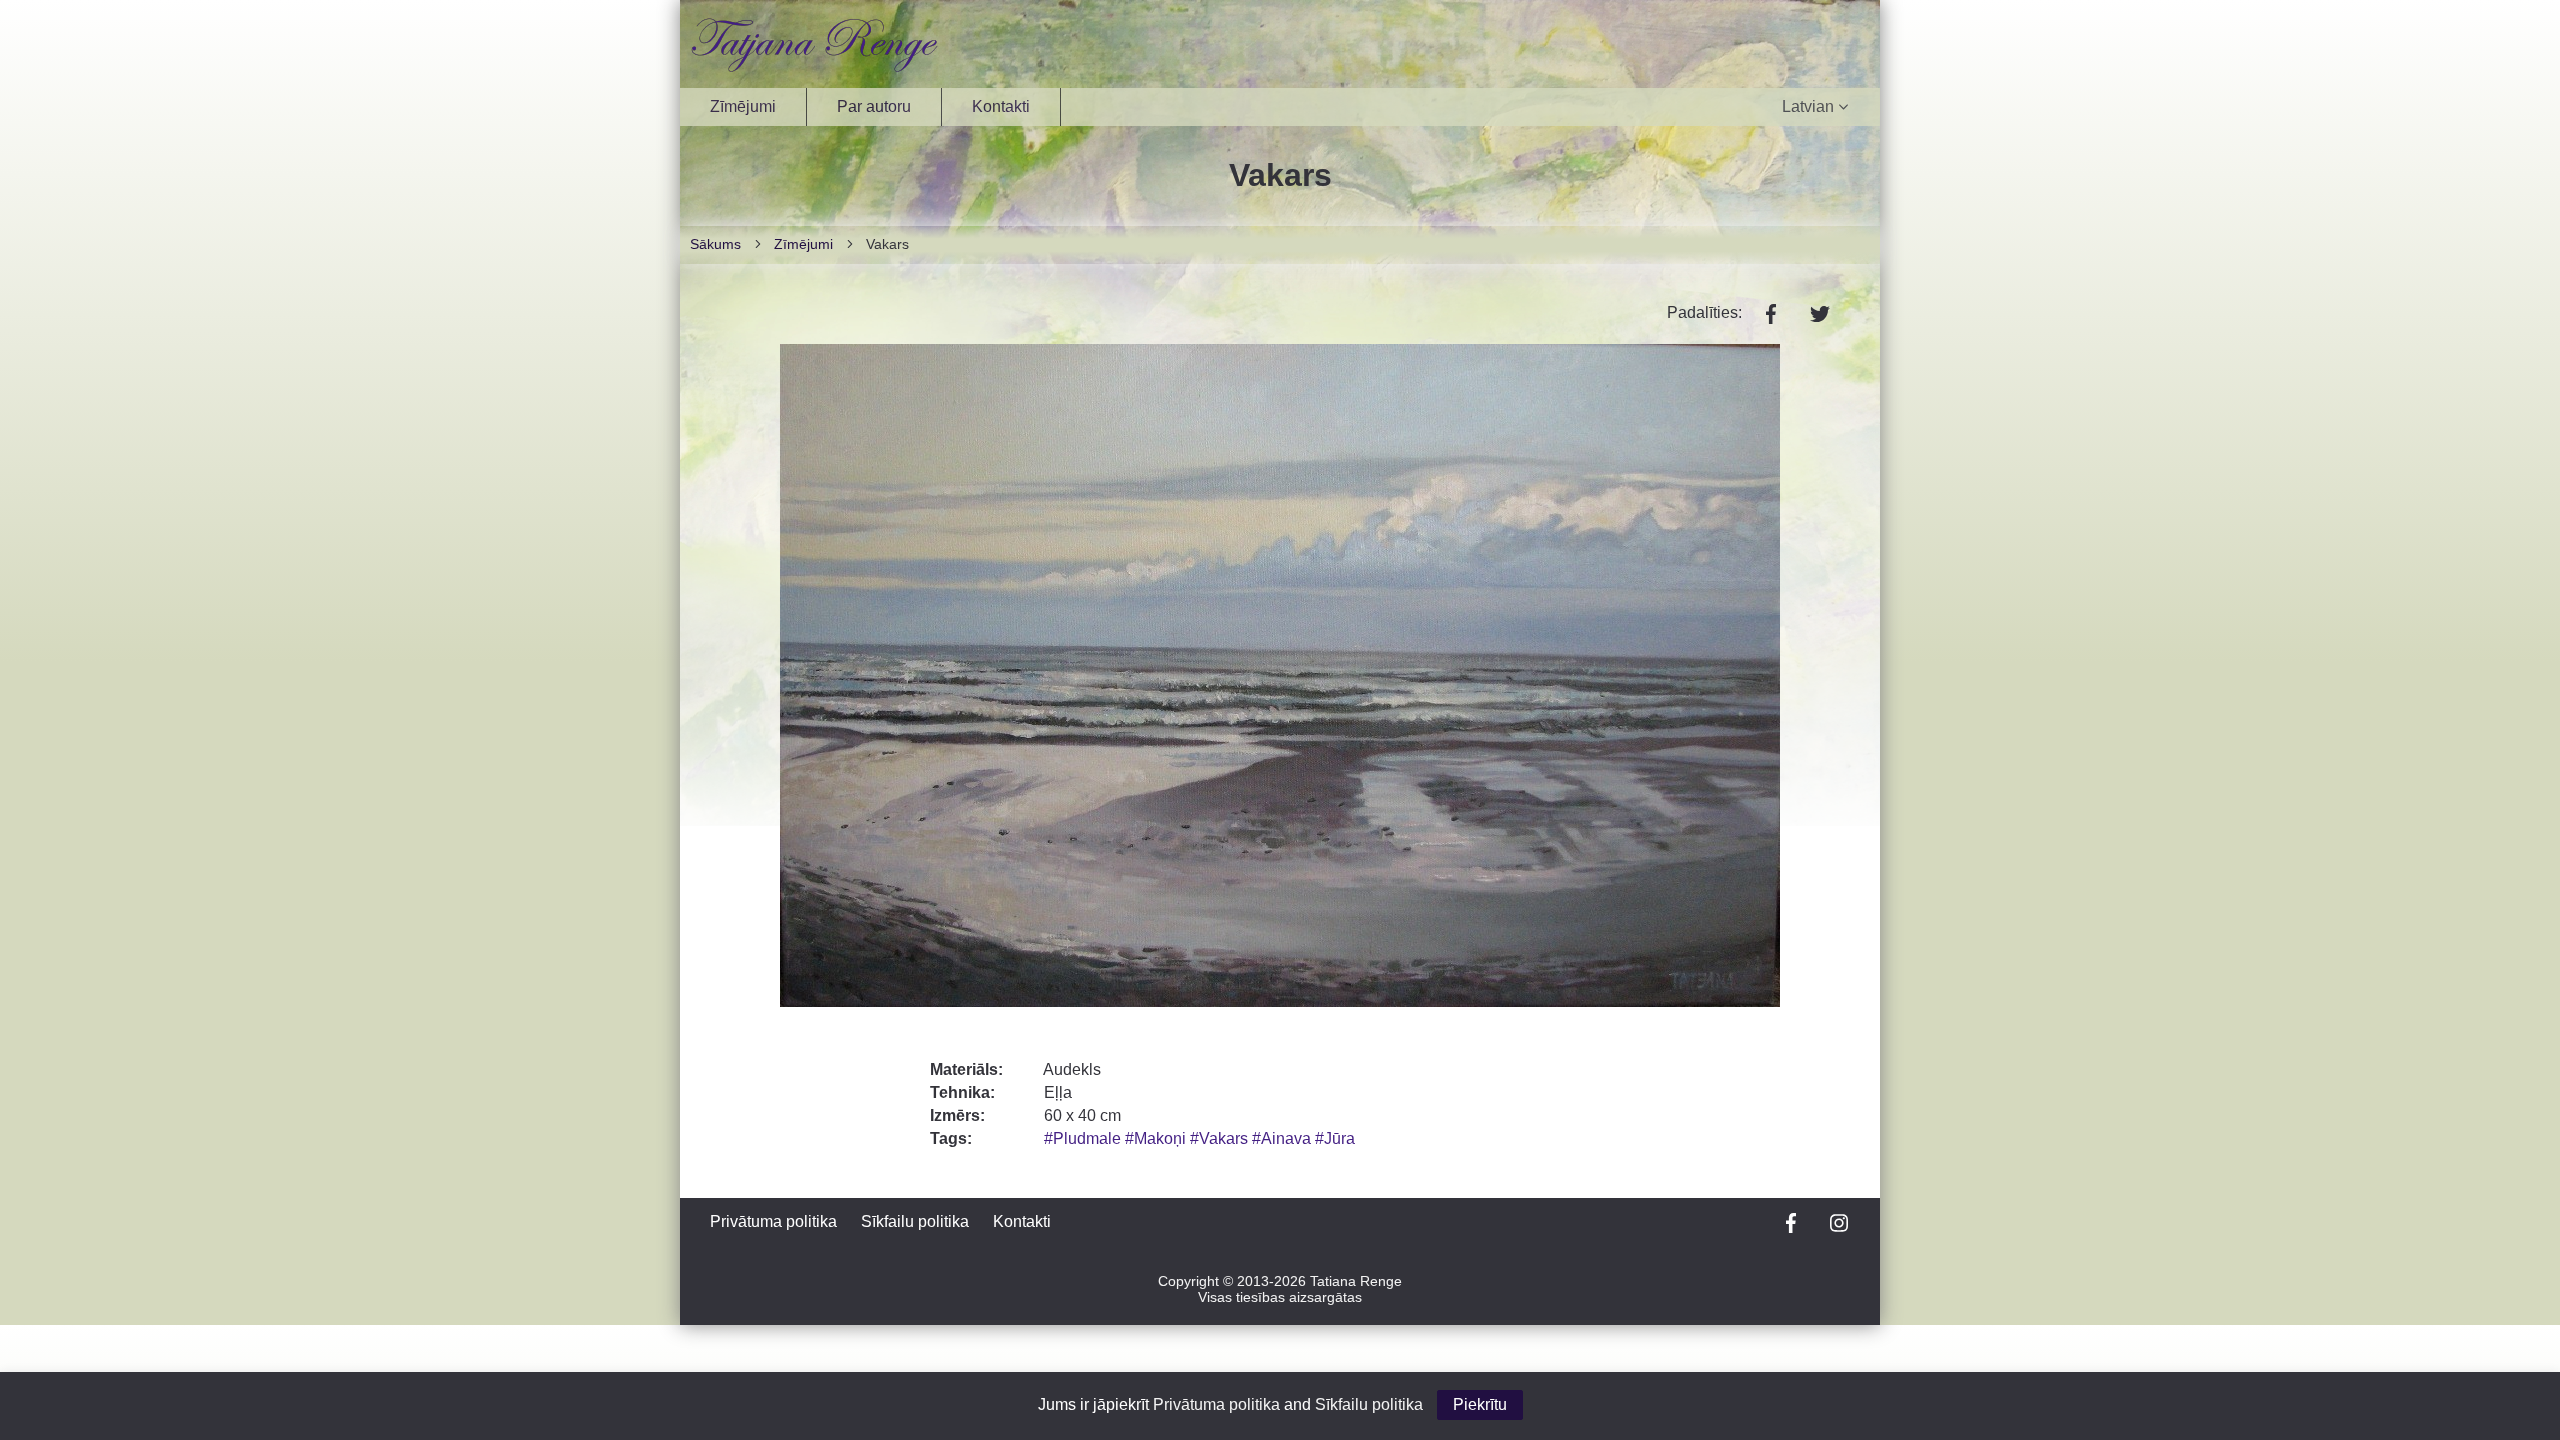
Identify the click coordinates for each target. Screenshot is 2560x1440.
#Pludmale (1084, 1138)
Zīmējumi (743, 106)
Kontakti (1001, 106)
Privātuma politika (773, 1221)
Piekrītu (1480, 1404)
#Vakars (1221, 1138)
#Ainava (1283, 1138)
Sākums (715, 244)
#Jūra (1335, 1138)
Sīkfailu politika (915, 1221)
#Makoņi (1157, 1138)
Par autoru (874, 106)
